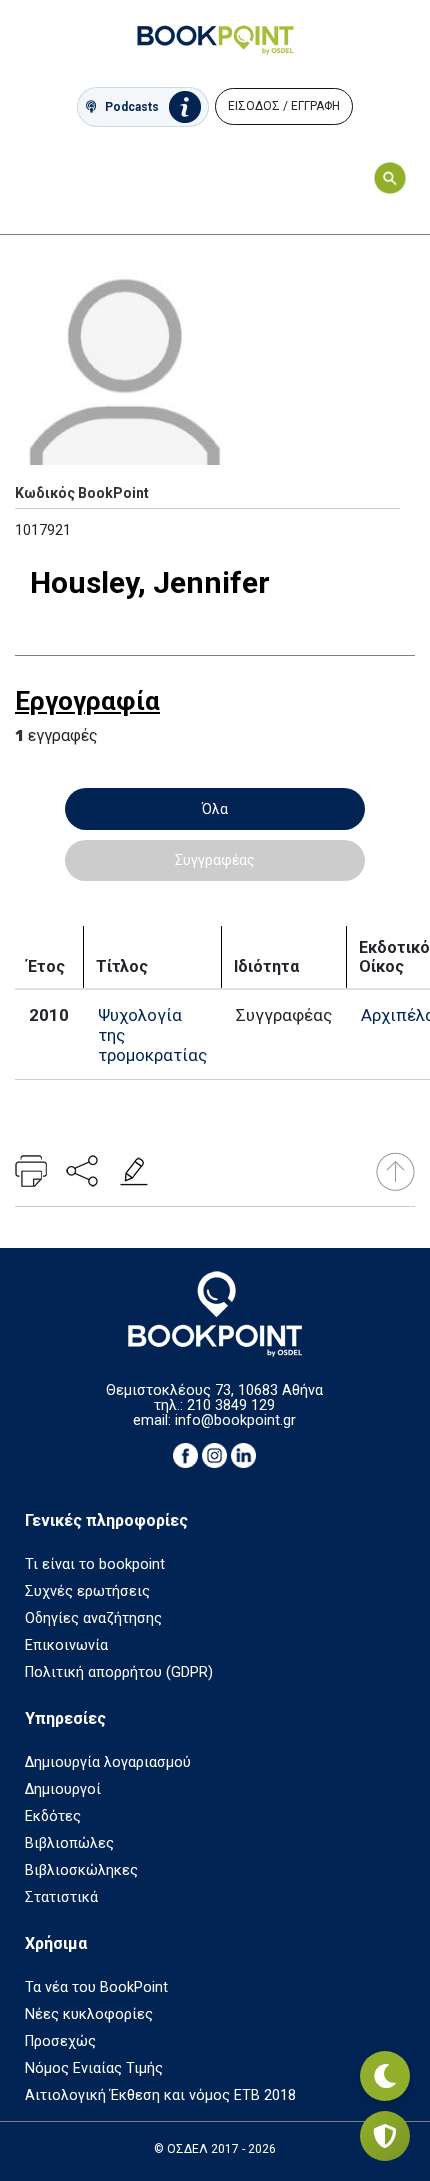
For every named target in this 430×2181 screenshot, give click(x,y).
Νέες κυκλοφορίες (89, 2014)
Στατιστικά (61, 1897)
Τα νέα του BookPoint (96, 1987)
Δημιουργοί (63, 1789)
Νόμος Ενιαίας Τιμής (94, 2068)
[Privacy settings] (385, 2136)
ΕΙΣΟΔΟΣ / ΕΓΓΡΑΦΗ (284, 106)
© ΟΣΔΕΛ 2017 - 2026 (215, 2149)
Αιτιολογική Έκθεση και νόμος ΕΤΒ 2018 (160, 2095)
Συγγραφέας (215, 860)
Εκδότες (53, 1816)
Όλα (215, 809)
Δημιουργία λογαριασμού (108, 1762)
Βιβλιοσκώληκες (81, 1870)
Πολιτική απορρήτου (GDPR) (119, 1672)
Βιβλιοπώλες (69, 1843)
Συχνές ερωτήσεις (87, 1591)
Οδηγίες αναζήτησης (93, 1618)
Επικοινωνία (66, 1645)
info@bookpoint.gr (235, 1420)
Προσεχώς (60, 2041)
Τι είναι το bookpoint (95, 1564)
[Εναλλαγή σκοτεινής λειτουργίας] (385, 2076)
